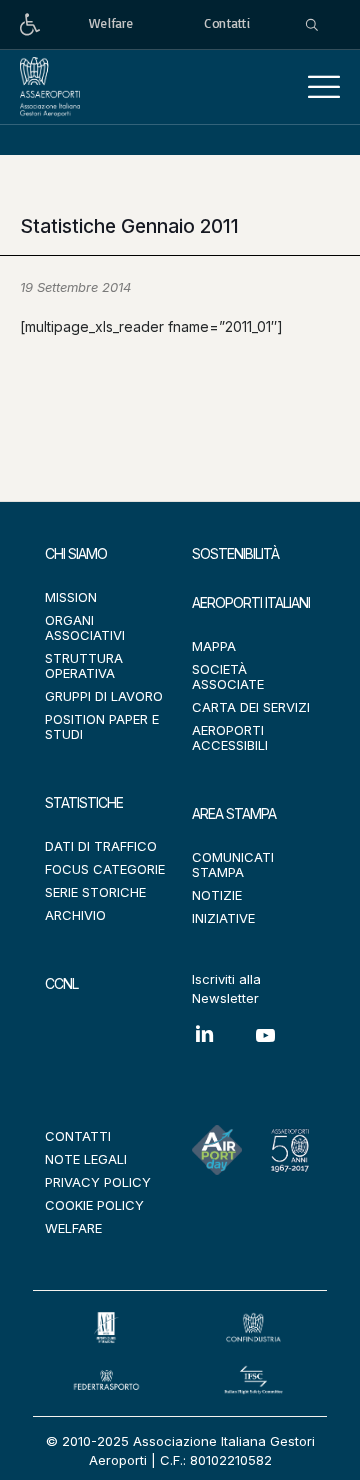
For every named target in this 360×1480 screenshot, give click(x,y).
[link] (30, 24)
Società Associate (228, 676)
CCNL (61, 983)
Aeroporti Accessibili (230, 737)
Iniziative (223, 918)
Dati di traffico (101, 846)
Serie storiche (95, 892)
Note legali (86, 1159)
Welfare (73, 1228)
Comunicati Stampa (233, 864)
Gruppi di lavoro (104, 696)
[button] (324, 87)
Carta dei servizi (251, 707)
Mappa (214, 646)
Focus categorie (105, 869)
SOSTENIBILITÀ (235, 553)
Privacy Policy (98, 1182)
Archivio (75, 915)
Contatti (78, 1136)
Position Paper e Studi (102, 726)
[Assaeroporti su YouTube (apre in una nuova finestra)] (285, 1050)
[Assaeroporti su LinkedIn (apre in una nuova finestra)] (223, 1048)
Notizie (217, 895)
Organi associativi (85, 627)
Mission (71, 597)
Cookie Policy (94, 1205)
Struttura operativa (84, 665)
